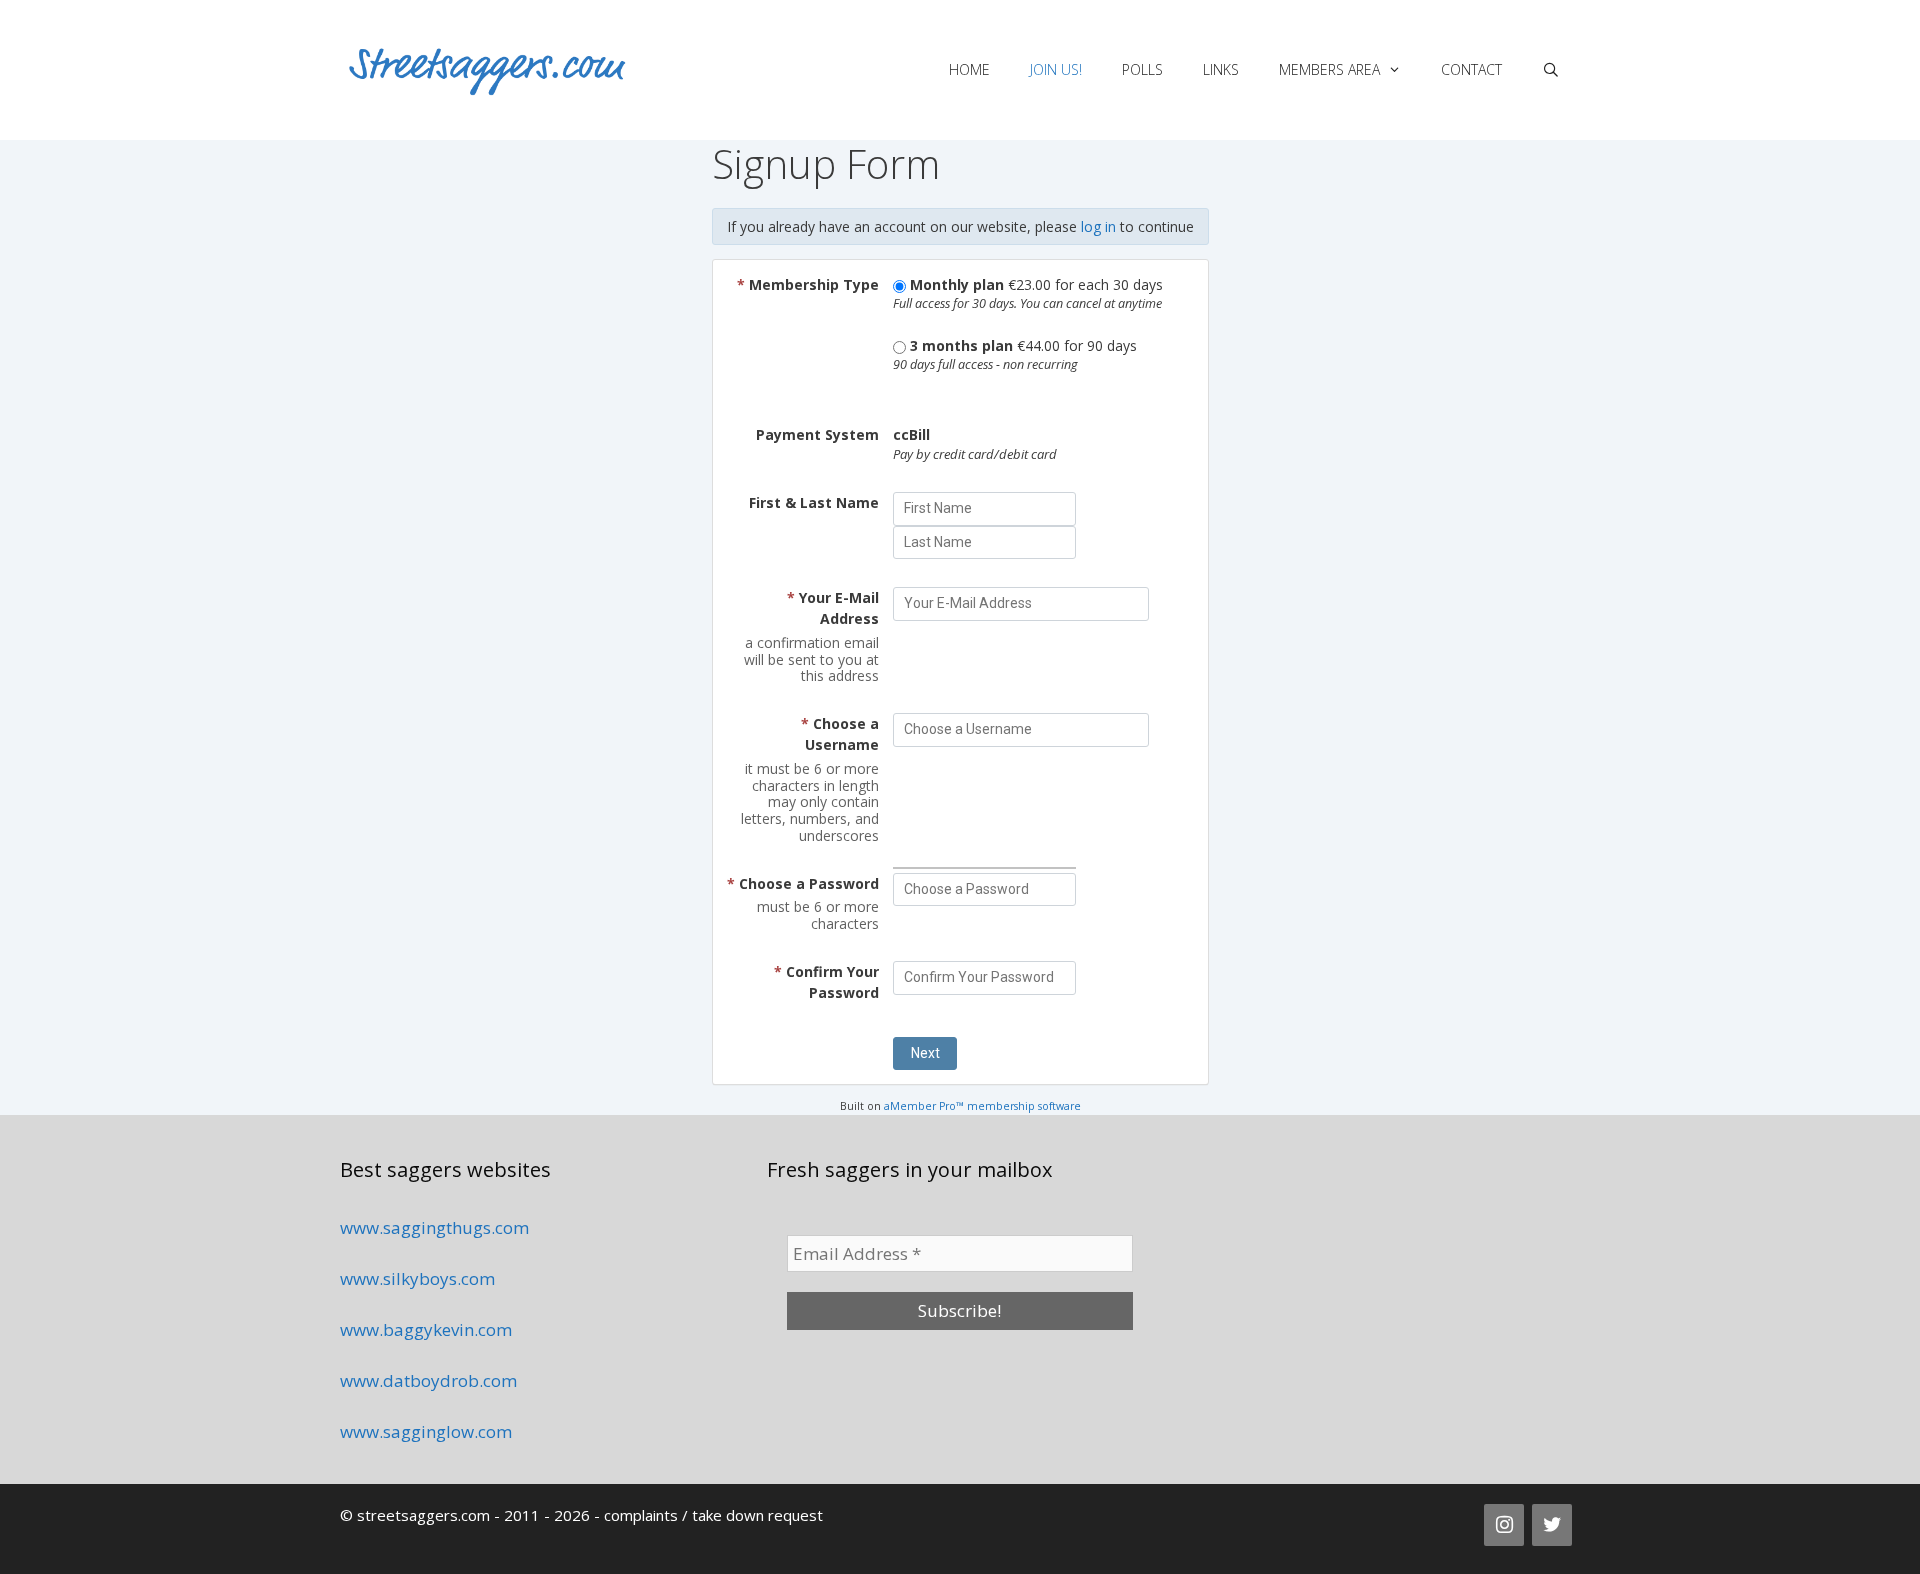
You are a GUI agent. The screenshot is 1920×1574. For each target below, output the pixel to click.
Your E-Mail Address (833, 608)
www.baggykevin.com (426, 1329)
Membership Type (808, 284)
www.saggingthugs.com (434, 1227)
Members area (1329, 69)
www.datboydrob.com (428, 1380)
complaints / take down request (713, 1515)
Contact (1471, 69)
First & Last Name (814, 502)
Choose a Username (840, 734)
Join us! (1056, 69)
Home (969, 69)
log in (1098, 226)
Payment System (817, 434)
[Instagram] (1504, 1525)
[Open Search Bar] (1551, 70)
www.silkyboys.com (417, 1278)
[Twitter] (1552, 1525)
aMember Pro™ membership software (982, 1106)
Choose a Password (803, 883)
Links (1221, 69)
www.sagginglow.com (426, 1431)
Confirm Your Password (826, 982)
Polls (1142, 69)
